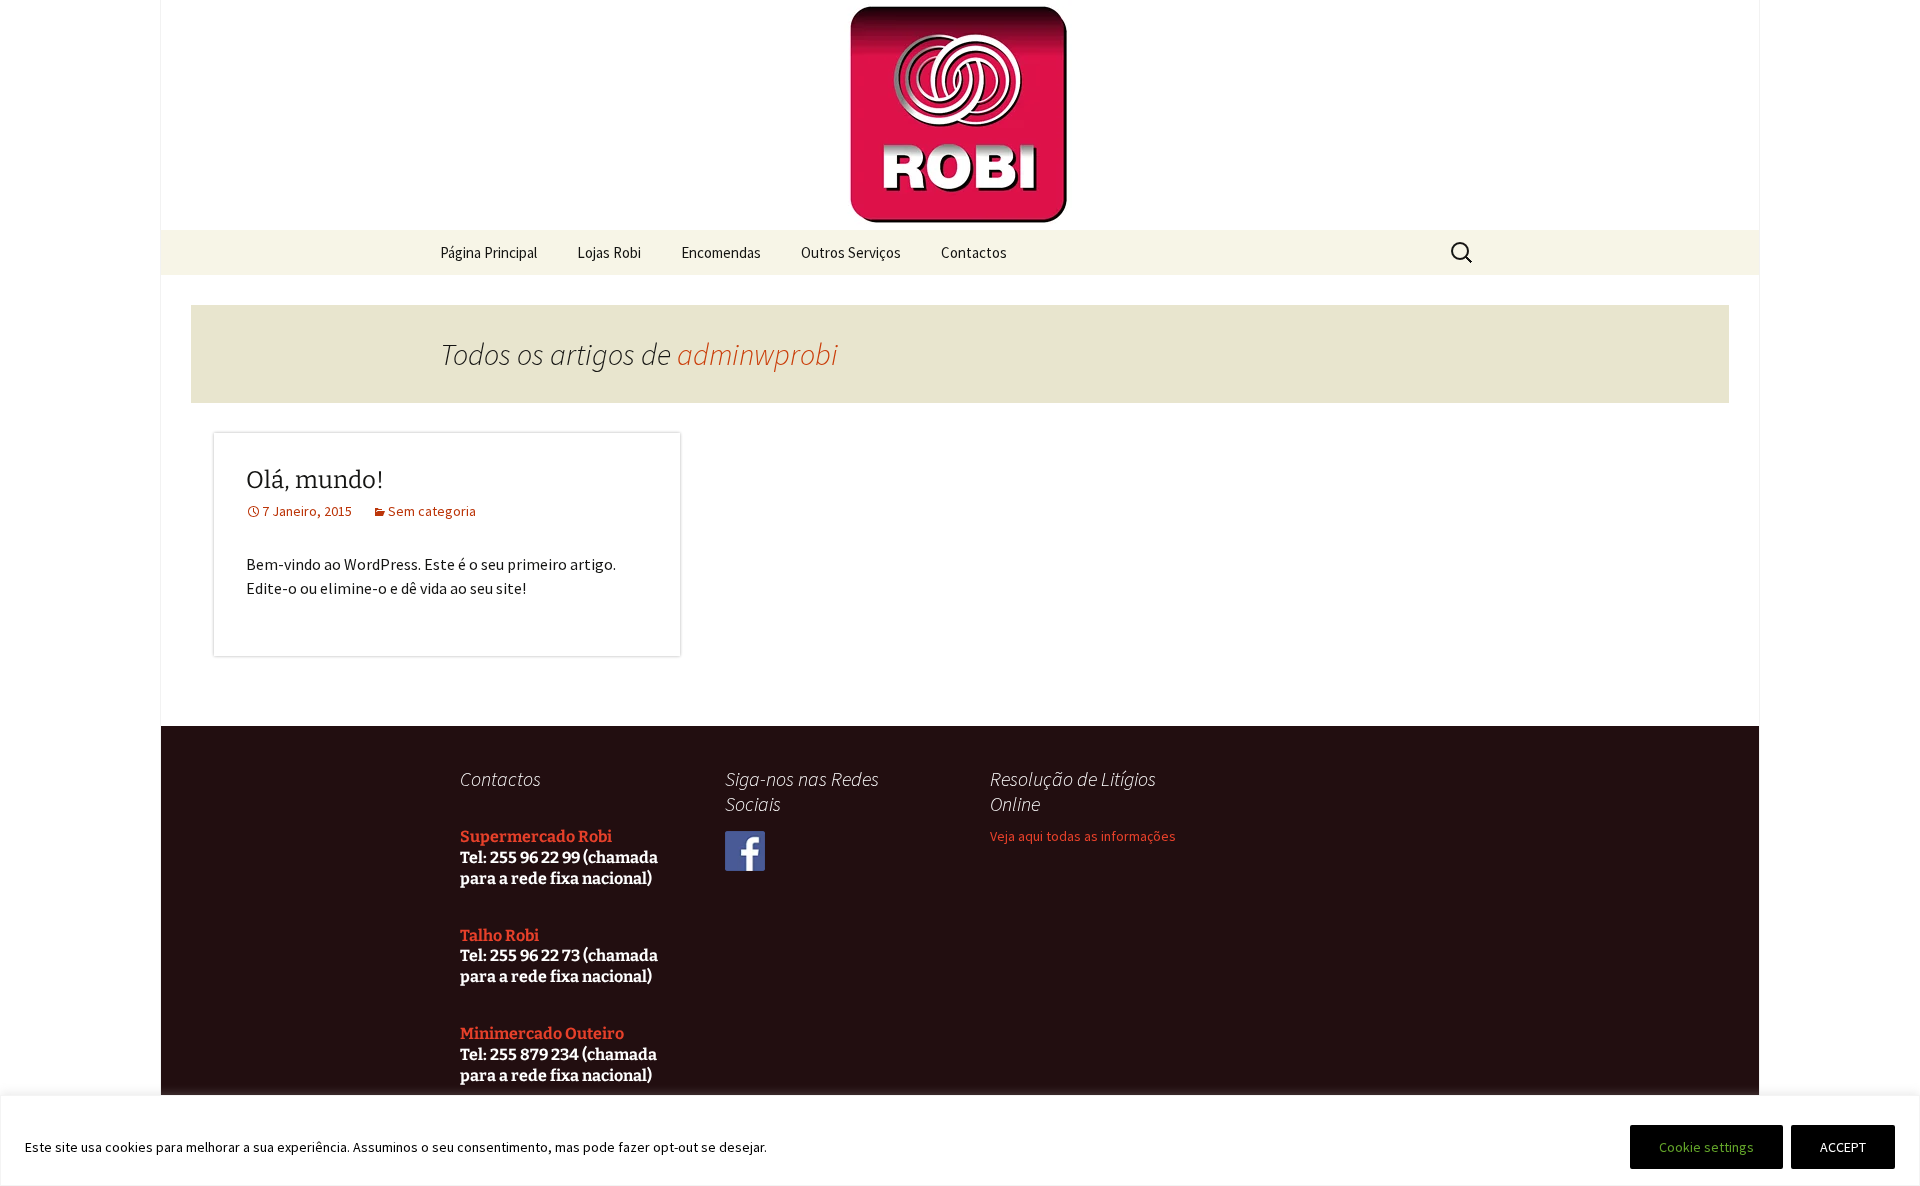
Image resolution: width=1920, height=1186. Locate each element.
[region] (960, 1140)
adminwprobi (757, 354)
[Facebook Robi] (745, 850)
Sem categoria (432, 511)
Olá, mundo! (315, 480)
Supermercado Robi (536, 836)
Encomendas (721, 252)
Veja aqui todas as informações (1083, 836)
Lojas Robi (609, 252)
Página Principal (488, 252)
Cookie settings (1706, 1147)
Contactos (974, 252)
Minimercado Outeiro (542, 1033)
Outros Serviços (851, 252)
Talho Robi (499, 935)
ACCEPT (1843, 1147)
